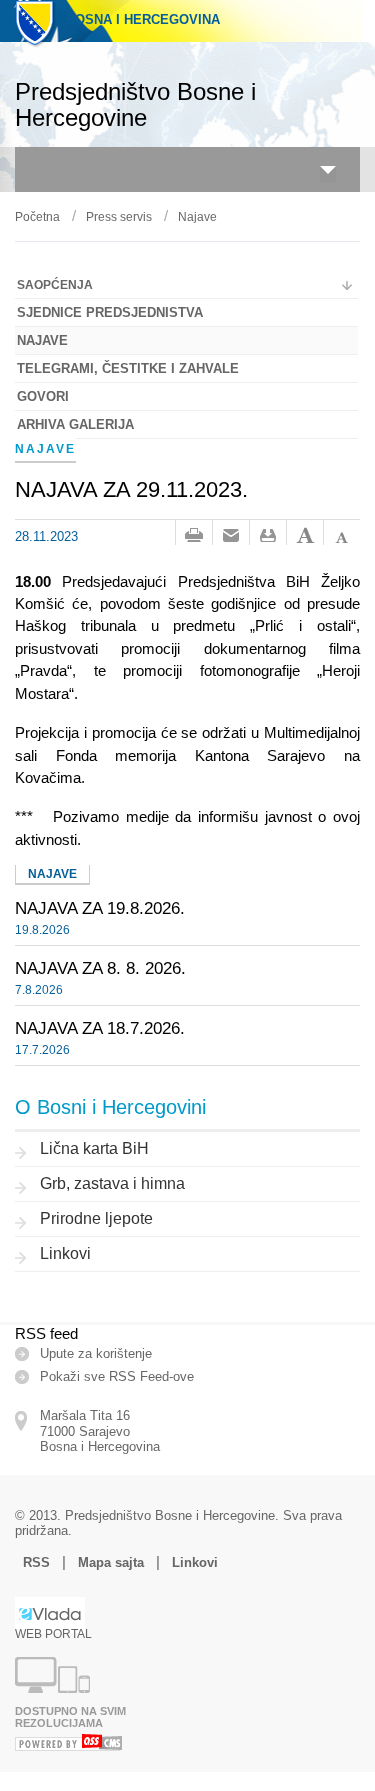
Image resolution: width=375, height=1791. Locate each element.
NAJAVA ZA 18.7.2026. (100, 1028)
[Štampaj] (194, 536)
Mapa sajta (111, 1562)
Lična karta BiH (94, 1148)
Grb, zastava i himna (112, 1183)
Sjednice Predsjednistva (110, 312)
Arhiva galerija (75, 424)
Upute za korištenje (96, 1353)
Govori (43, 396)
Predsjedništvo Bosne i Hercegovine (135, 104)
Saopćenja (55, 285)
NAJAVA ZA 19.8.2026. (100, 908)
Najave (197, 217)
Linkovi (65, 1253)
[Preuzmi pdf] (268, 536)
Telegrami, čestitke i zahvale (128, 368)
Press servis (119, 217)
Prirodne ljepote (96, 1218)
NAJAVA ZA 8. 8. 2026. (100, 968)
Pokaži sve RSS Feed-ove (117, 1376)
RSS (36, 1562)
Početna (37, 217)
